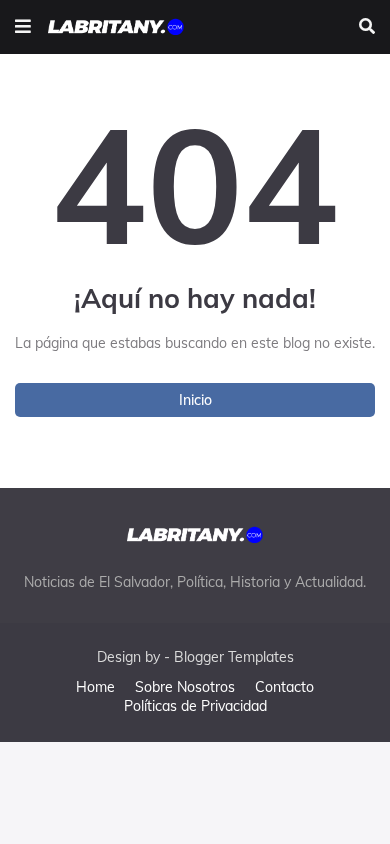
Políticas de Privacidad (195, 706)
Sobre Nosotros (185, 687)
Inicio (195, 400)
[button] (23, 27)
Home (95, 687)
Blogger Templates (234, 657)
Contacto (284, 687)
